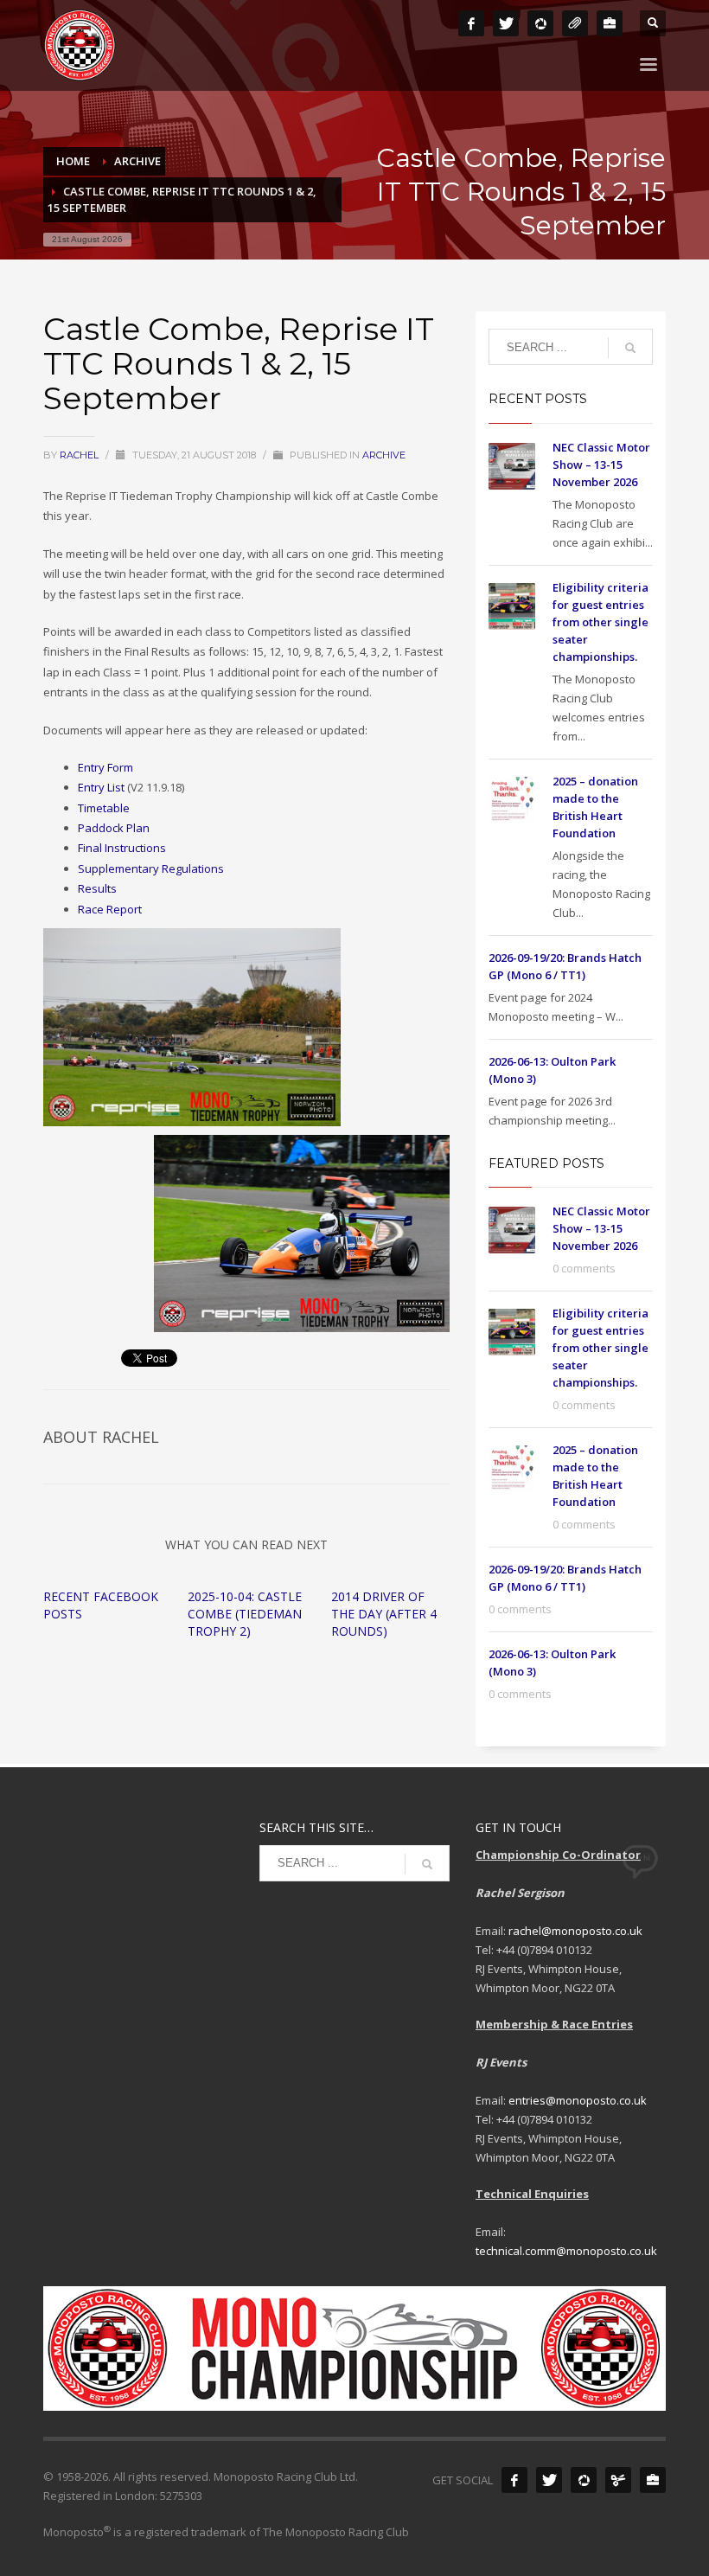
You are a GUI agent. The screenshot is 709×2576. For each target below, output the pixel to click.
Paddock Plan (114, 828)
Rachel (80, 455)
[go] (630, 348)
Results (97, 888)
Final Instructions (122, 848)
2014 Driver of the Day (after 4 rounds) (384, 1614)
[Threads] (575, 23)
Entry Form (105, 767)
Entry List (101, 787)
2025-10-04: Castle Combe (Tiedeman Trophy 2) (245, 1614)
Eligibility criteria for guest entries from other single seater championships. (600, 622)
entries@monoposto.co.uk (578, 2100)
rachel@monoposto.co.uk (575, 1931)
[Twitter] (506, 23)
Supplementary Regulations (151, 868)
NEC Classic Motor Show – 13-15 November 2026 (601, 465)
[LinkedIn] (610, 23)
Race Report (110, 909)
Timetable (104, 808)
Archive (384, 455)
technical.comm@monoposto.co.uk (566, 2251)
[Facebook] (471, 23)
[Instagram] (540, 23)
